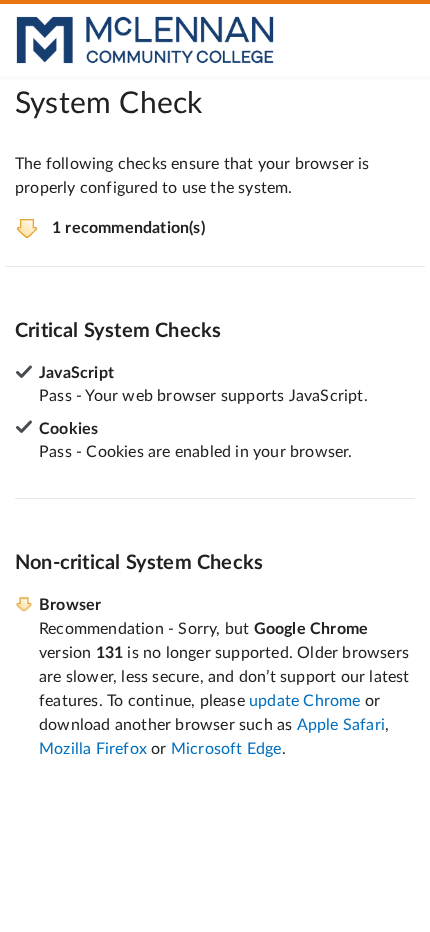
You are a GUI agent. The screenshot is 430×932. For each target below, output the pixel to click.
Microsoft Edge (226, 749)
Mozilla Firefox (93, 749)
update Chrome (305, 701)
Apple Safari (341, 725)
